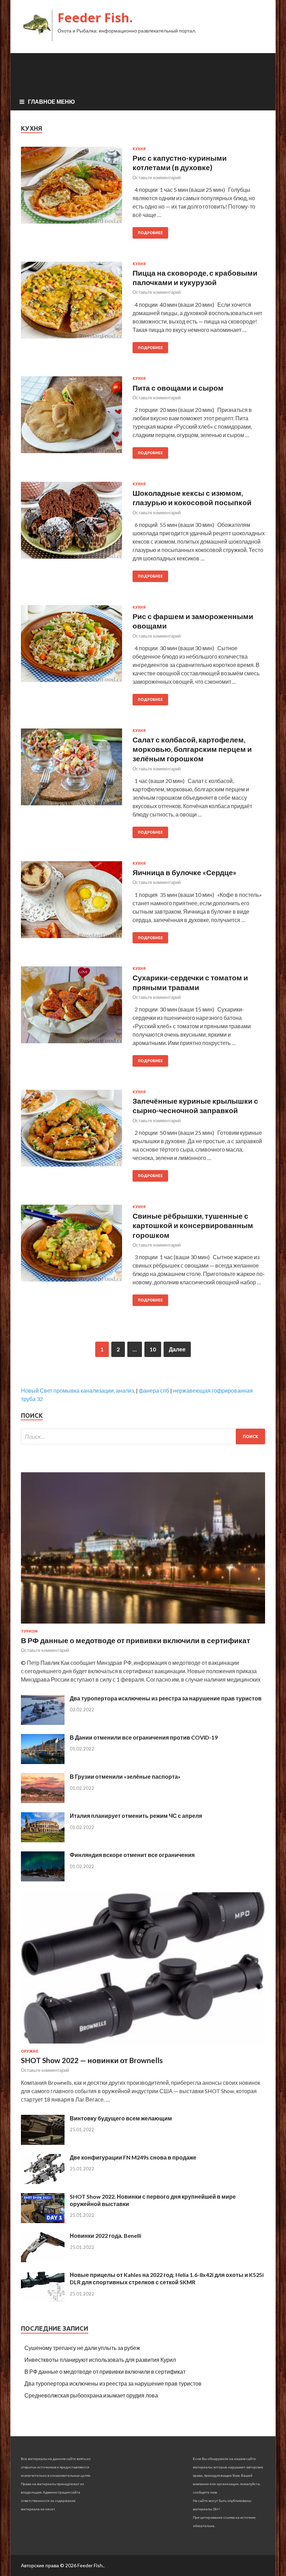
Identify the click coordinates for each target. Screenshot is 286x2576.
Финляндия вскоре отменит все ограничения (132, 1855)
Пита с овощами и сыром (178, 388)
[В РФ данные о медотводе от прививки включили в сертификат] (143, 1625)
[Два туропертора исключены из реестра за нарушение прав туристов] (43, 1723)
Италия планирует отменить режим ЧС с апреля (136, 1816)
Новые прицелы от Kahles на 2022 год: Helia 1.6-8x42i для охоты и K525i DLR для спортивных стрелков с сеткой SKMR (167, 2278)
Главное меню (51, 101)
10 (153, 1349)
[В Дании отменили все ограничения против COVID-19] (43, 1762)
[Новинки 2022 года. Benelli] (43, 2260)
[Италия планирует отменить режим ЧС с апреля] (43, 1840)
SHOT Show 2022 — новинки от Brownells (92, 2060)
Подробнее (150, 233)
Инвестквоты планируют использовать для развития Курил (100, 2360)
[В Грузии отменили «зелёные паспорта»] (43, 1801)
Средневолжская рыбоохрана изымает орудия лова (91, 2395)
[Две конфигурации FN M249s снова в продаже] (43, 2182)
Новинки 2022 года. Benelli (106, 2236)
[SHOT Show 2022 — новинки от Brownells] (143, 2045)
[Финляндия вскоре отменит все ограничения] (43, 1879)
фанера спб (154, 1390)
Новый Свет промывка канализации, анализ (77, 1390)
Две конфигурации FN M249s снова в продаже (133, 2157)
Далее (177, 1349)
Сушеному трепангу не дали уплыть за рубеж (82, 2348)
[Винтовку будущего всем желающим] (43, 2143)
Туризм (29, 1631)
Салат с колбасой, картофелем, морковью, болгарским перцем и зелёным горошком (192, 749)
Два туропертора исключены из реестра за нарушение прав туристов (166, 1698)
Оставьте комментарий (157, 177)
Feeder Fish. (95, 18)
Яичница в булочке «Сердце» (185, 872)
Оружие (30, 2051)
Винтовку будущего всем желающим (121, 2118)
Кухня (139, 149)
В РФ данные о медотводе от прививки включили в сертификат (136, 1640)
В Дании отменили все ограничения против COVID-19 (144, 1737)
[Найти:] (143, 1436)
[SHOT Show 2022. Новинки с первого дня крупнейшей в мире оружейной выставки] (43, 2221)
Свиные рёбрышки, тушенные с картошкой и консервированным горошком (193, 1225)
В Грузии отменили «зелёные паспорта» (125, 1776)
